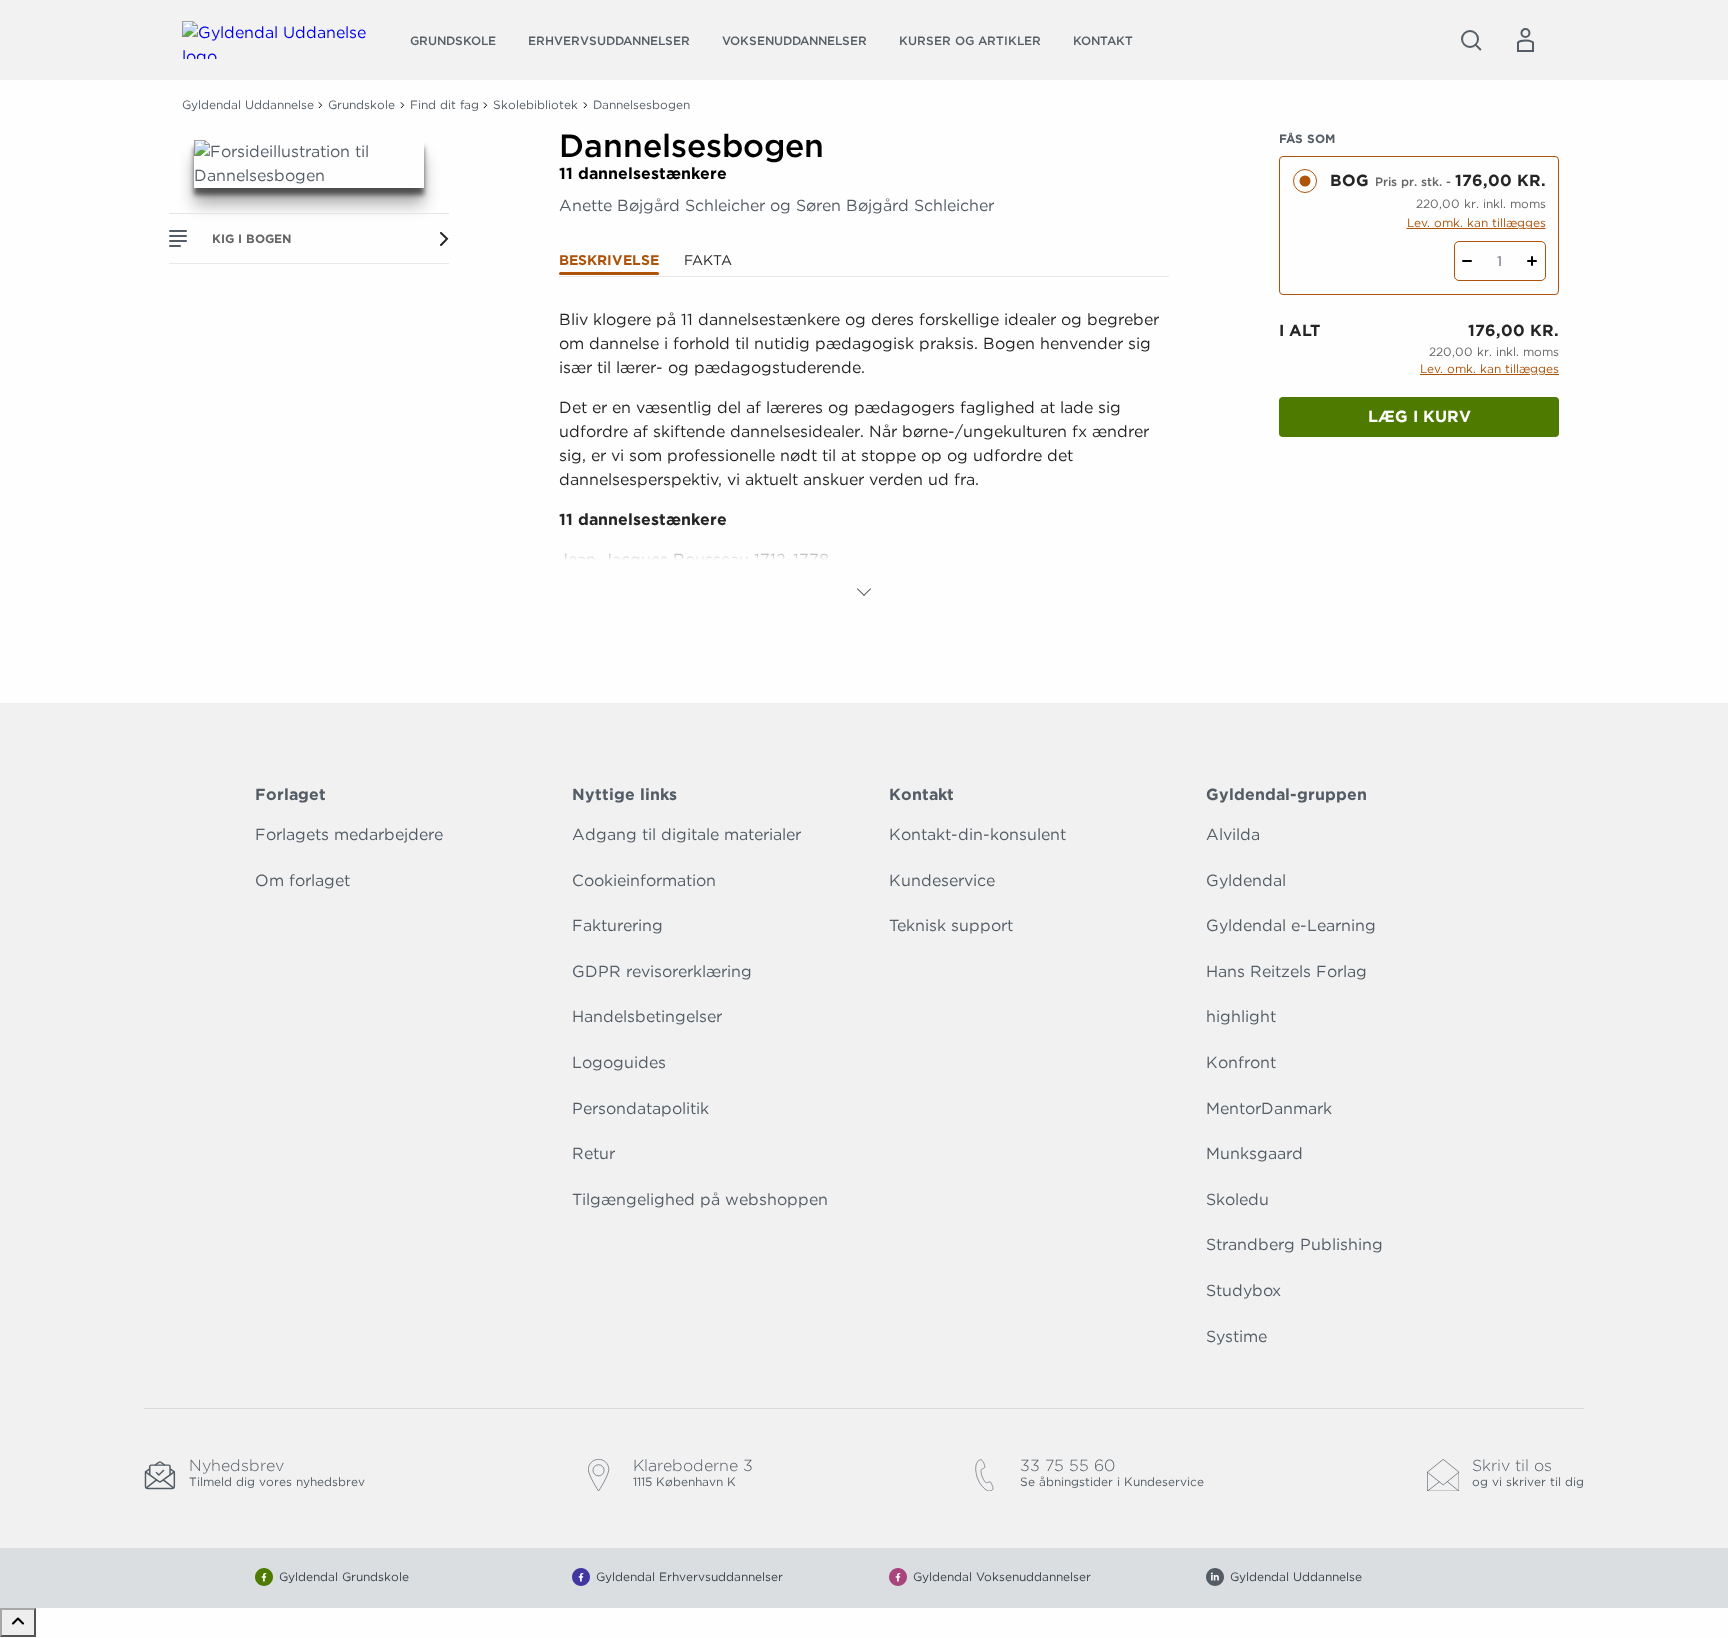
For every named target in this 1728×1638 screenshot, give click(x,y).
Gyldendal (1246, 880)
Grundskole (453, 40)
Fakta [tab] (708, 260)
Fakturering (617, 925)
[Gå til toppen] (18, 1622)
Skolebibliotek (535, 104)
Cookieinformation (644, 880)
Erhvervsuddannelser (609, 40)
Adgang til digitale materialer (686, 834)
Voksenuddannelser (794, 40)
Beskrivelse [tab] (609, 260)
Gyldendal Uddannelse (248, 104)
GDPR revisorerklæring (662, 971)
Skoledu (1237, 1199)
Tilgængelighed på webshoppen (700, 1199)
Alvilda (1233, 834)
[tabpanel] (864, 456)
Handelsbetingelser (647, 1016)
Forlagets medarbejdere (349, 834)
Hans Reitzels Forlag (1286, 971)
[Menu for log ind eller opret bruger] (1525, 40)
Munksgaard (1254, 1153)
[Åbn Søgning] (1471, 40)
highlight (1241, 1016)
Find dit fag (444, 104)
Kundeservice (942, 880)
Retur (593, 1153)
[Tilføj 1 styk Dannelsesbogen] (1532, 261)
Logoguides (619, 1062)
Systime (1236, 1336)
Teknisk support (951, 925)
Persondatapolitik (640, 1108)
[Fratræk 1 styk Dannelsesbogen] (1467, 261)
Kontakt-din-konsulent (977, 834)
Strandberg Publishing (1294, 1244)
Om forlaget (302, 880)
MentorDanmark (1269, 1108)
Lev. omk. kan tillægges (1476, 222)
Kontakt (1103, 40)
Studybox (1243, 1290)
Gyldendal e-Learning (1291, 925)
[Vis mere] (864, 592)
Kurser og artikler (970, 40)
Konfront (1241, 1062)
